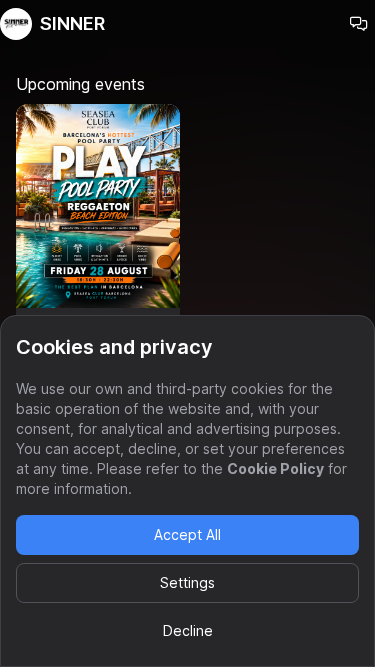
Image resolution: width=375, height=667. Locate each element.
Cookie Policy (275, 468)
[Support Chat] (359, 24)
